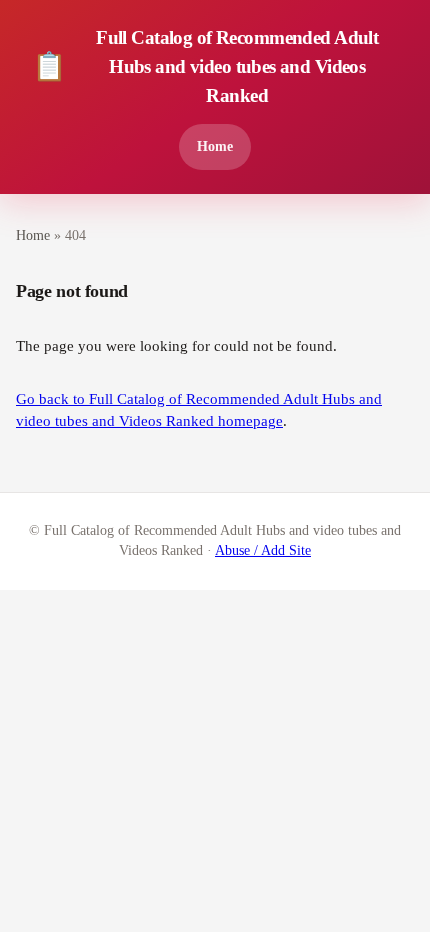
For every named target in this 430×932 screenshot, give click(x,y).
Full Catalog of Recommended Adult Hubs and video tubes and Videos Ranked (205, 66)
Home (215, 146)
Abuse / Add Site (263, 550)
